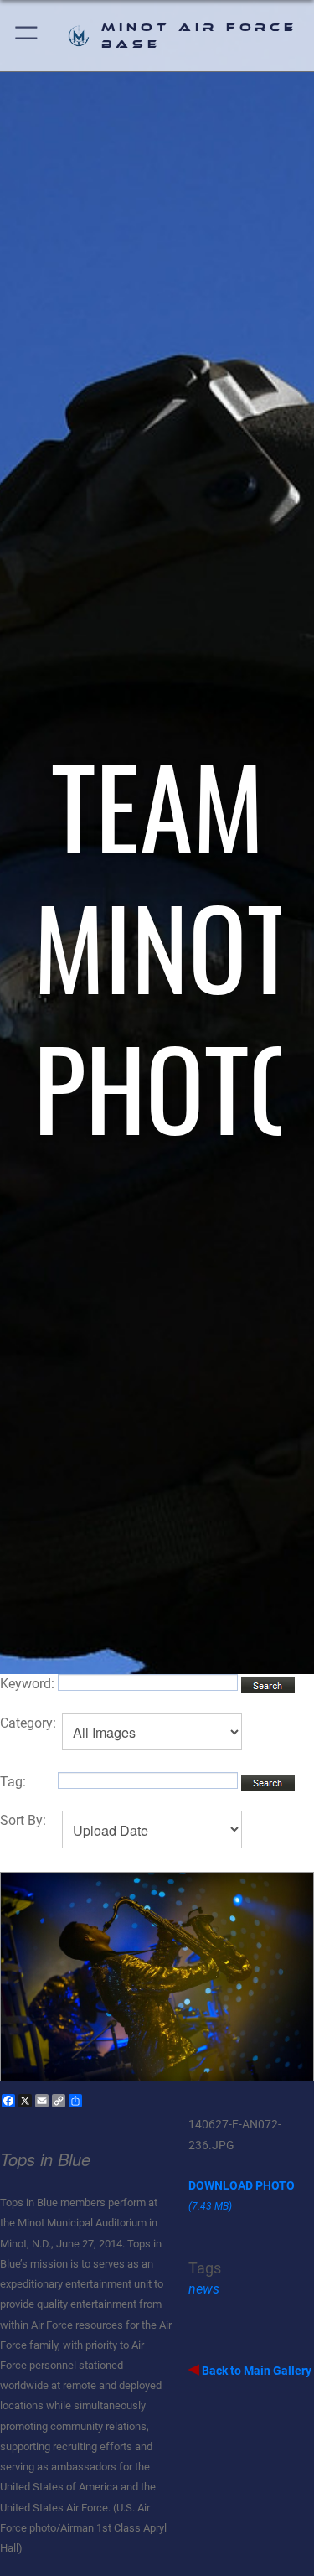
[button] (27, 36)
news (204, 2289)
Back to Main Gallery (255, 2371)
